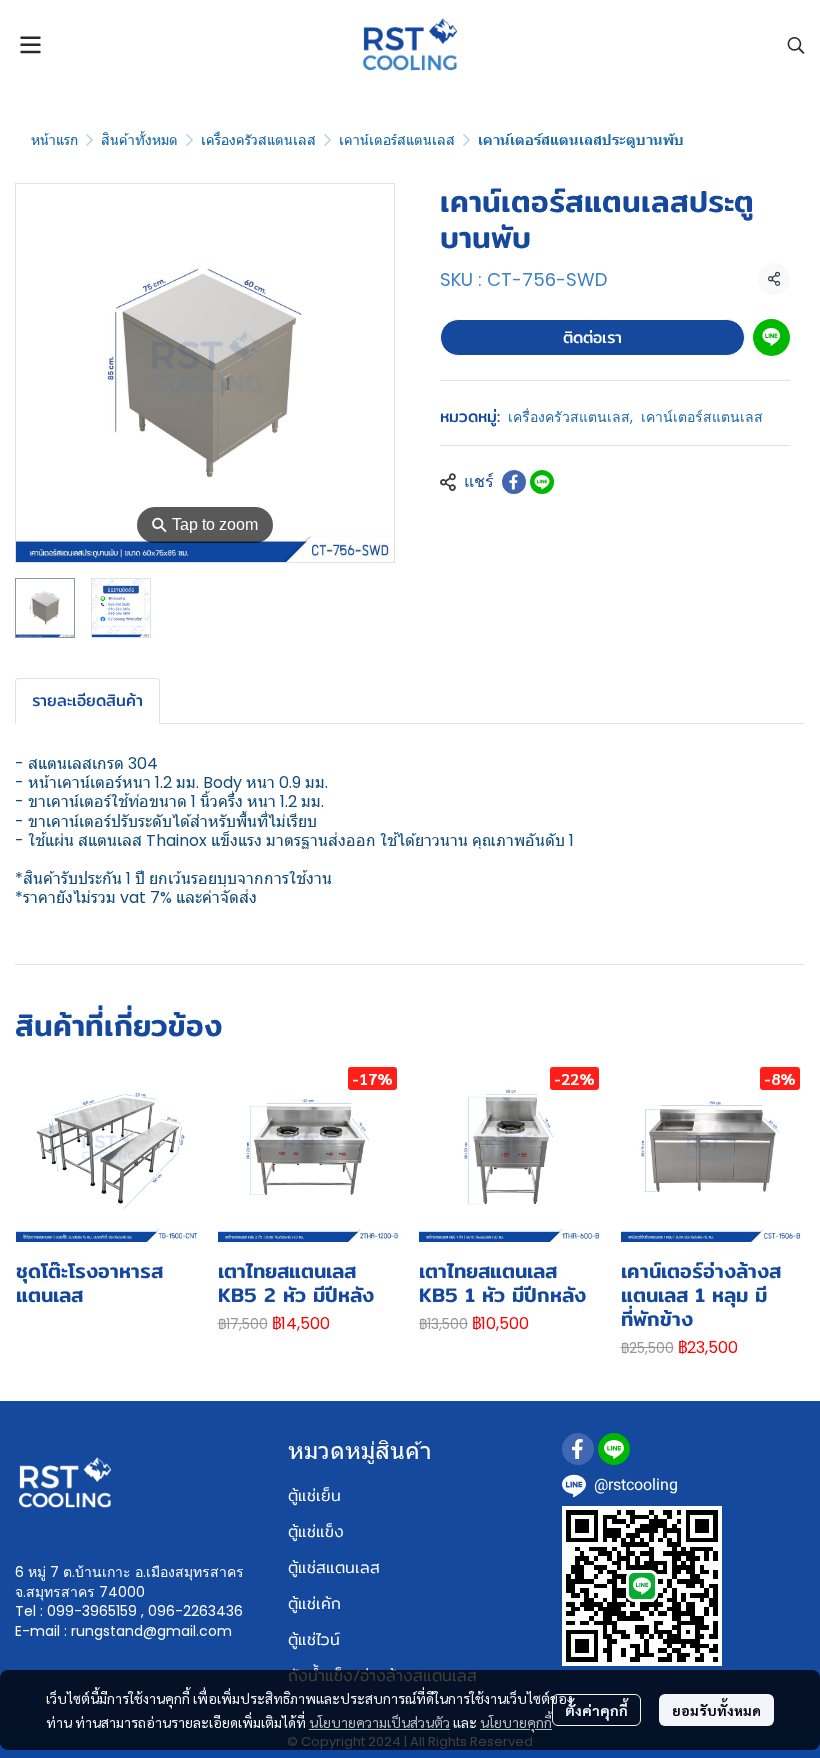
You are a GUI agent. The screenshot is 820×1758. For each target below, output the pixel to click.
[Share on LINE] (542, 482)
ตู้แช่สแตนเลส (334, 1567)
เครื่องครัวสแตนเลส (258, 140)
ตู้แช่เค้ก (314, 1603)
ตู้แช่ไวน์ (314, 1639)
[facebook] (578, 1449)
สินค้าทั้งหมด (139, 140)
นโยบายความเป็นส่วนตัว (379, 1722)
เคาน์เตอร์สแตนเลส (397, 140)
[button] (796, 45)
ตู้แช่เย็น (314, 1495)
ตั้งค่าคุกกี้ (596, 1710)
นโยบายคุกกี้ (516, 1722)
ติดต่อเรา (592, 337)
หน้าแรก (54, 140)
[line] (614, 1449)
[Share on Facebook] (514, 482)
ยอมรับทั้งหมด (716, 1710)
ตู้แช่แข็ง (316, 1531)
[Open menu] (30, 45)
